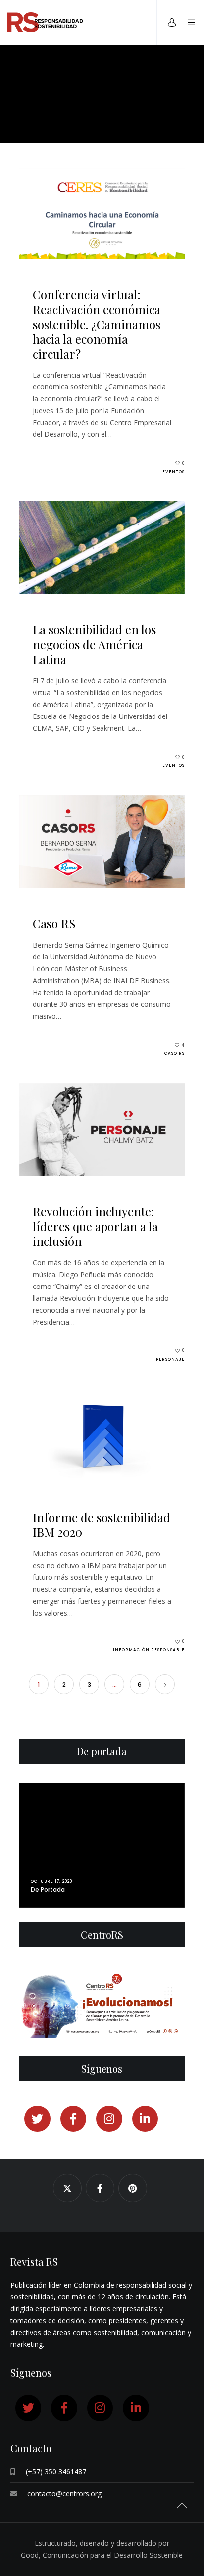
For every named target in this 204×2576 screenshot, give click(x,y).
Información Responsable (149, 1650)
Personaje (170, 1360)
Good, (32, 2555)
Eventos (174, 472)
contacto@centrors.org (64, 2494)
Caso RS (175, 1054)
